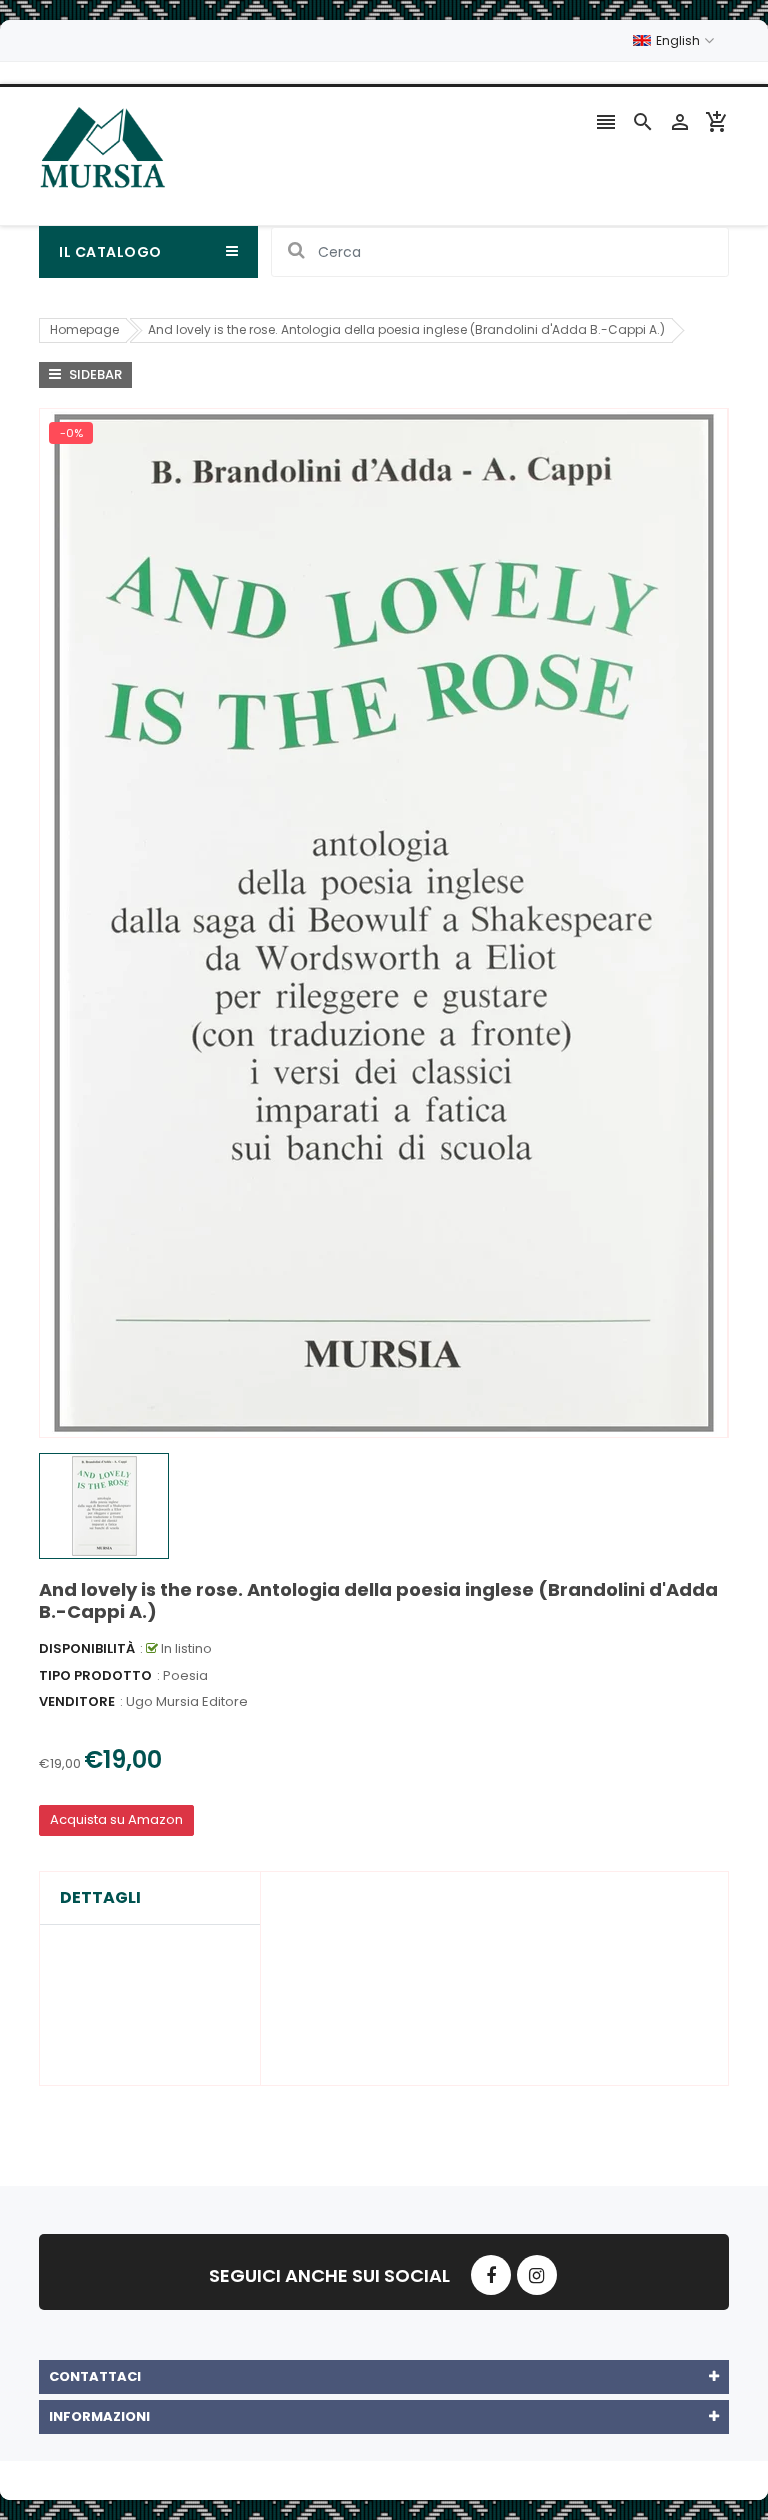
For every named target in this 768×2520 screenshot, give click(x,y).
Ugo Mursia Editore (187, 1701)
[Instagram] (537, 2275)
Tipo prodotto (95, 1675)
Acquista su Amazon (116, 1819)
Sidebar (94, 374)
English (679, 40)
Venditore (77, 1701)
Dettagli (100, 1898)
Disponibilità (87, 1648)
